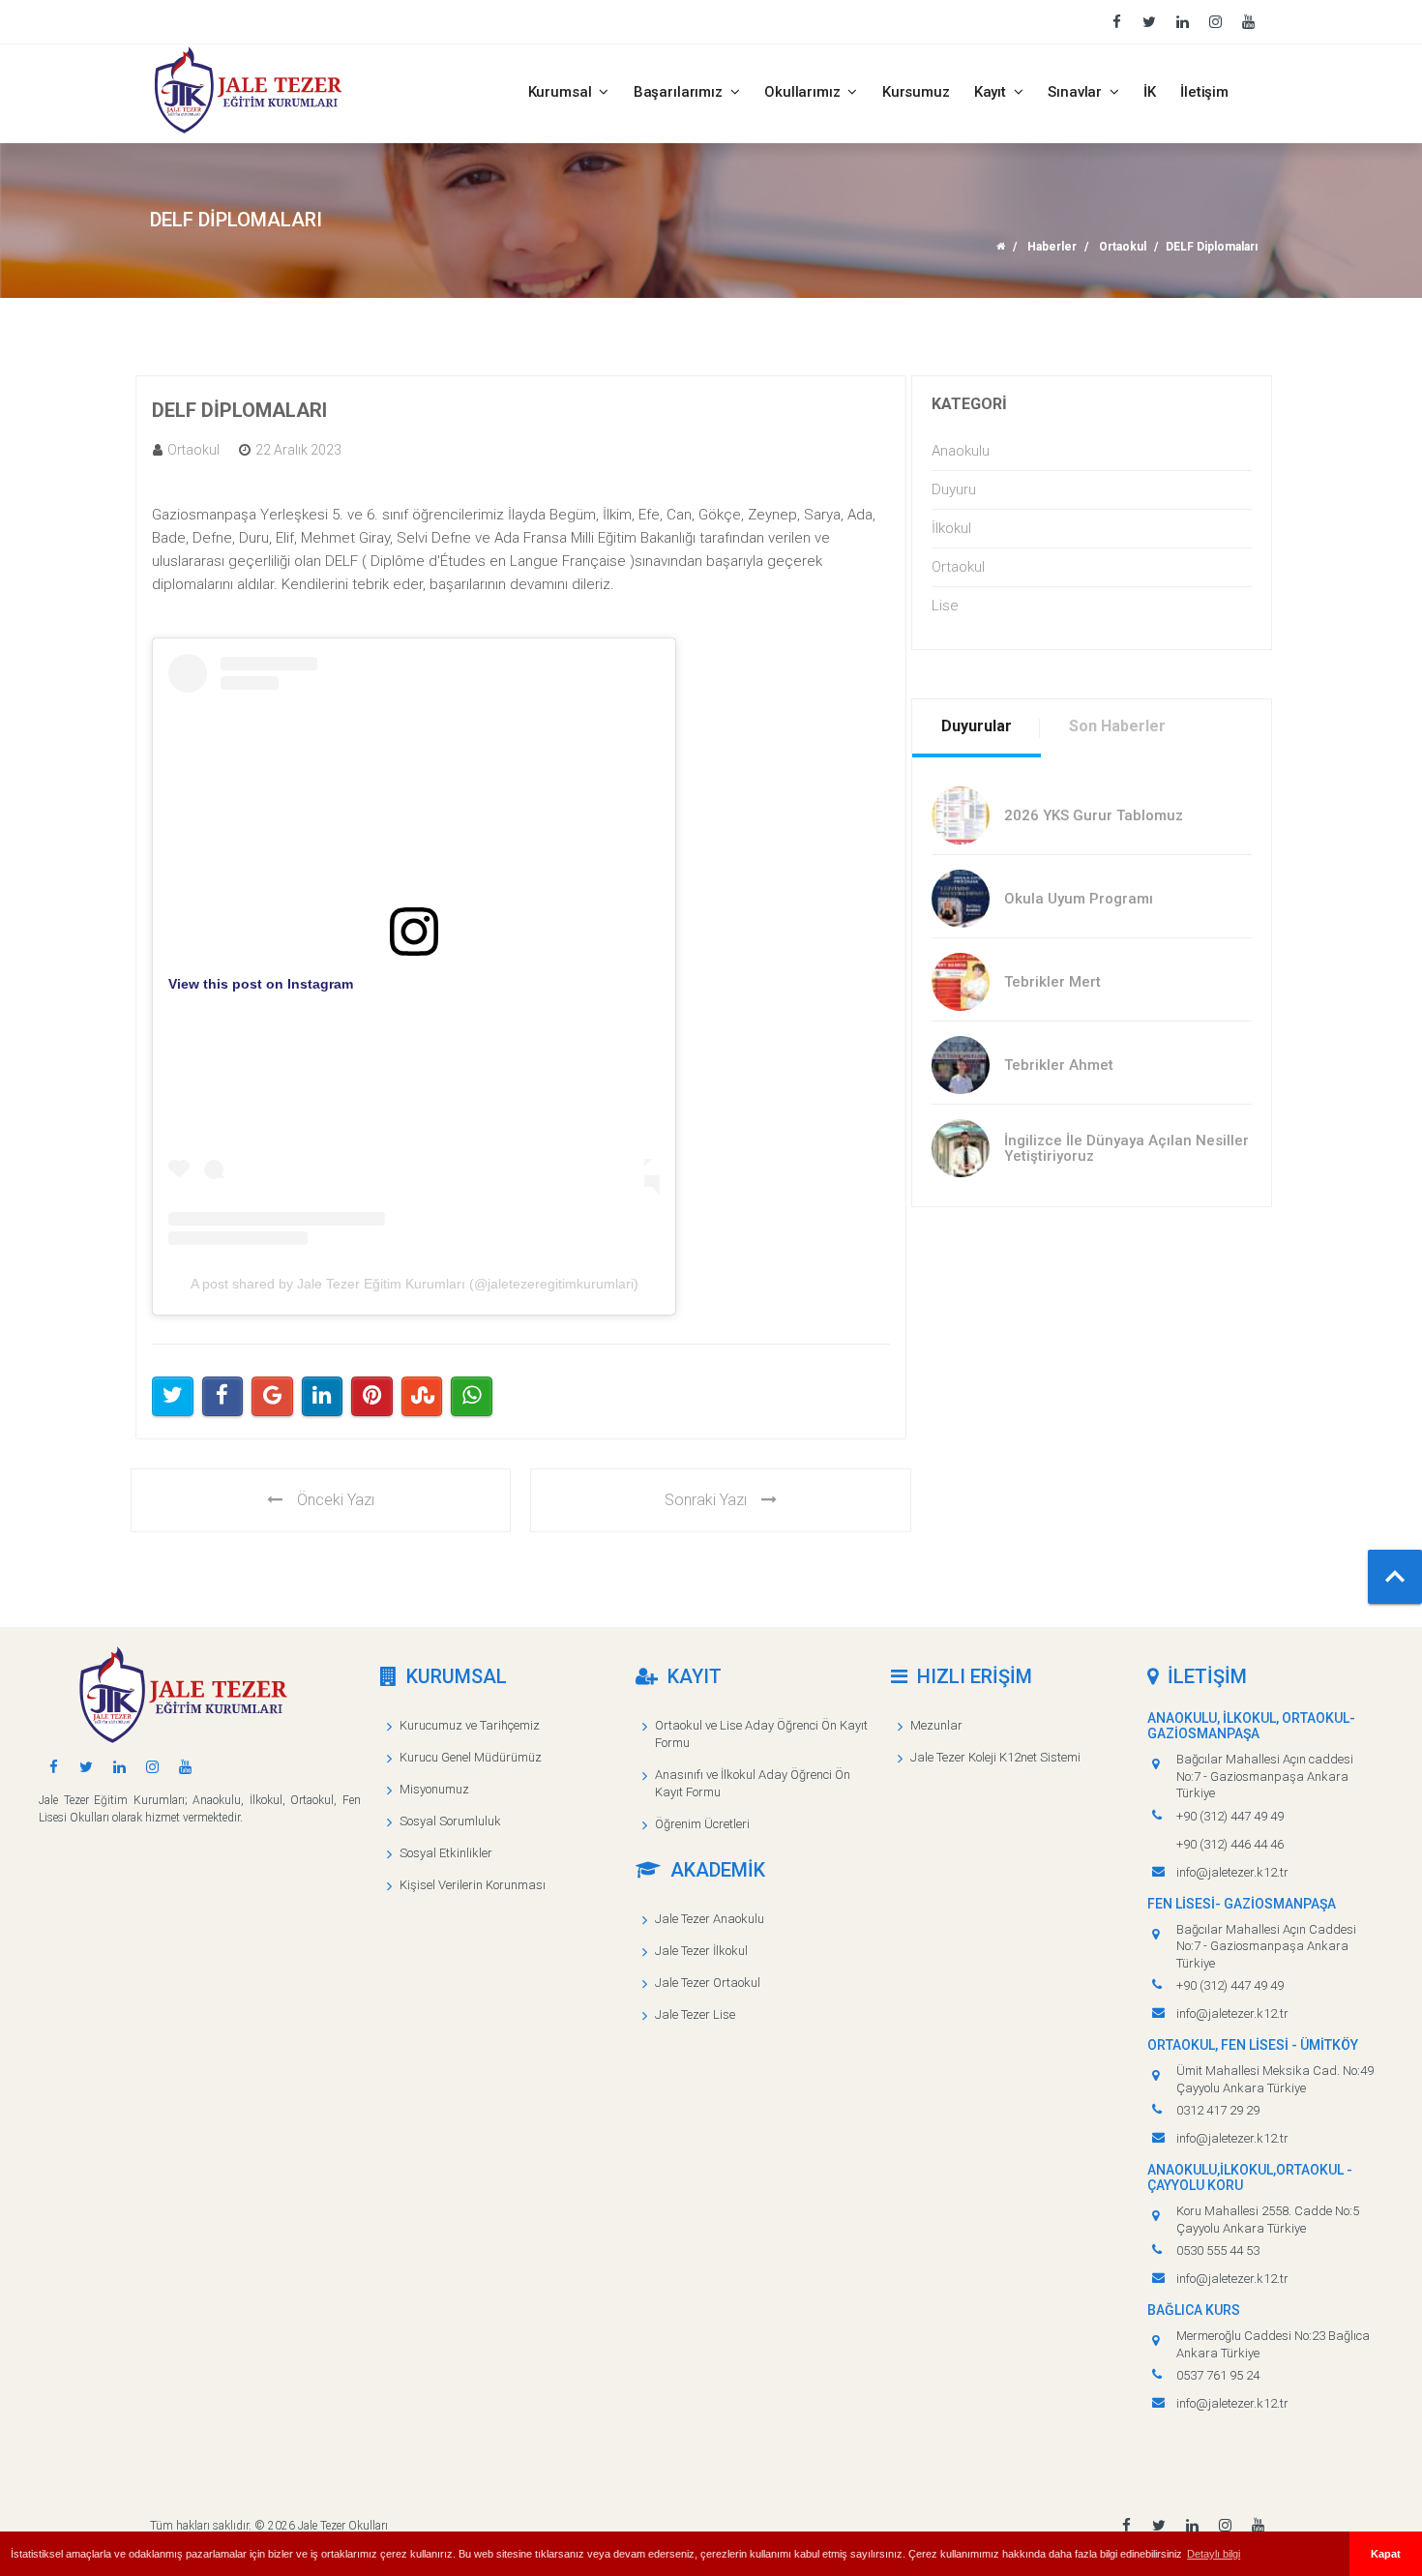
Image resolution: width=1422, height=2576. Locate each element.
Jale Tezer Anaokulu (710, 1919)
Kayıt (992, 92)
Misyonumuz (434, 1789)
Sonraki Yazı (706, 1500)
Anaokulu (961, 451)
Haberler (1052, 247)
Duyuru (954, 489)
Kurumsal (562, 92)
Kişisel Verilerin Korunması (473, 1885)
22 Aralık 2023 (298, 450)
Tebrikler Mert (1052, 982)
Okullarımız (804, 92)
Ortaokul (1123, 247)
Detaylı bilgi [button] (1214, 2554)
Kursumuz (916, 92)
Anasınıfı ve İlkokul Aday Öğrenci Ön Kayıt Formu (753, 1783)
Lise (945, 606)
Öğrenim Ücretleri (702, 1824)
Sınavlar (1077, 92)
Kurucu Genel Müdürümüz (471, 1757)
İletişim (1204, 92)
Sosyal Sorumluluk (450, 1821)
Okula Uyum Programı (1079, 899)
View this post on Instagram (261, 984)
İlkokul (951, 528)
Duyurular (977, 726)
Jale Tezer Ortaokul (708, 1983)
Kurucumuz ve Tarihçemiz (470, 1725)
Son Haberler (1117, 726)
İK (1150, 92)
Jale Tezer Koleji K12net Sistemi (995, 1757)
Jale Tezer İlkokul (701, 1951)
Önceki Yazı (336, 1500)
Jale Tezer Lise (695, 2014)
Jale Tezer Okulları (343, 2526)
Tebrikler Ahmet (1059, 1065)
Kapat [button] (1386, 2554)
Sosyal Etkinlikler (446, 1853)
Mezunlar (936, 1725)
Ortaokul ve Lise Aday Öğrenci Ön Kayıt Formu (761, 1734)
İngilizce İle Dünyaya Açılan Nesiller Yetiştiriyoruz (1126, 1149)
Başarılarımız (680, 92)
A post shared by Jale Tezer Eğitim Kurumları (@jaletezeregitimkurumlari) (415, 1284)
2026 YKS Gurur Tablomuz (1094, 815)
